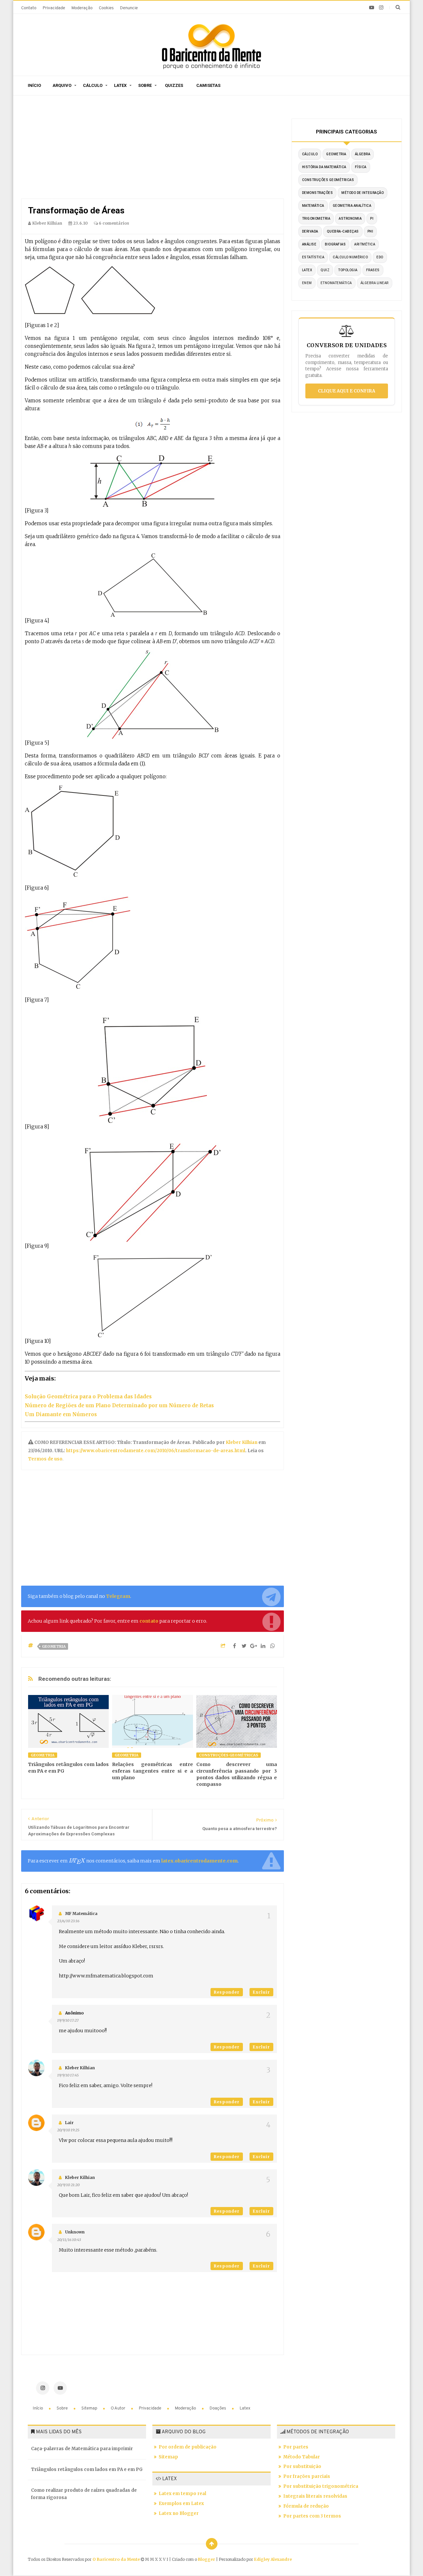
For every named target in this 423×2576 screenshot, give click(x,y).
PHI (370, 231)
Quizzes (174, 85)
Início (34, 85)
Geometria (54, 1646)
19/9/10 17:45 (68, 2075)
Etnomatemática (336, 283)
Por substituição (302, 2466)
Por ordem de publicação (188, 2447)
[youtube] (372, 8)
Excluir (261, 1992)
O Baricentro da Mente (117, 2559)
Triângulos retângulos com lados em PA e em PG (87, 2469)
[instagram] (381, 8)
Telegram (118, 1596)
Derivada (310, 231)
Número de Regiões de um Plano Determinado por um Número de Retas (119, 1405)
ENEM (307, 283)
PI (372, 219)
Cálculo (93, 85)
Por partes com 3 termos (312, 2516)
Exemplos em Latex (181, 2503)
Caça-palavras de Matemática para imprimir (82, 2449)
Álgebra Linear (375, 283)
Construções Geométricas (229, 1755)
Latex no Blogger (179, 2513)
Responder (227, 1992)
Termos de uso (45, 1459)
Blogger (207, 2559)
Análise (309, 244)
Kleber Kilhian (242, 1442)
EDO (380, 257)
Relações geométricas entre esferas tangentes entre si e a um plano (152, 1771)
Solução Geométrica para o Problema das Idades (88, 1397)
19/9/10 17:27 (68, 2020)
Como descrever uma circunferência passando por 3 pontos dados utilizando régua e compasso (237, 1774)
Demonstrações (318, 193)
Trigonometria (316, 219)
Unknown (75, 2232)
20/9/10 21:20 (68, 2185)
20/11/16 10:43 (69, 2240)
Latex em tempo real (182, 2494)
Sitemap (90, 2408)
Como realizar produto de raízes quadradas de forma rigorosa (84, 2494)
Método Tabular (302, 2457)
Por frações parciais (307, 2476)
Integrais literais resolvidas (315, 2496)
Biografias (335, 244)
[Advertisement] (153, 149)
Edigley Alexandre (273, 2559)
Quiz (325, 270)
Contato (29, 8)
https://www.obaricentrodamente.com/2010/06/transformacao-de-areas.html (156, 1451)
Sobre (145, 85)
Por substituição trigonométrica (321, 2486)
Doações (218, 2408)
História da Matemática (324, 167)
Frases (373, 270)
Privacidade (54, 8)
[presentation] (77, 1861)
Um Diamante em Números (61, 1414)
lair (69, 2123)
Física (361, 167)
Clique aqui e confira (346, 391)
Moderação (82, 8)
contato (149, 1621)
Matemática (313, 206)
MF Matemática (81, 1914)
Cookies (106, 8)
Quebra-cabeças (343, 231)
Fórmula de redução (306, 2506)
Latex (120, 85)
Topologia (348, 270)
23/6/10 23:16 (68, 1921)
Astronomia (350, 219)
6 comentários (114, 223)
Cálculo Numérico (350, 257)
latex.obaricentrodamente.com (199, 1861)
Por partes (296, 2447)
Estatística (313, 257)
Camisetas (208, 85)
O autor (118, 2408)
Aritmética (365, 244)
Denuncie (129, 8)
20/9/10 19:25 (68, 2130)
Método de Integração (363, 193)
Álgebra (363, 154)
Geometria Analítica (352, 206)
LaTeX (307, 270)
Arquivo (62, 85)
